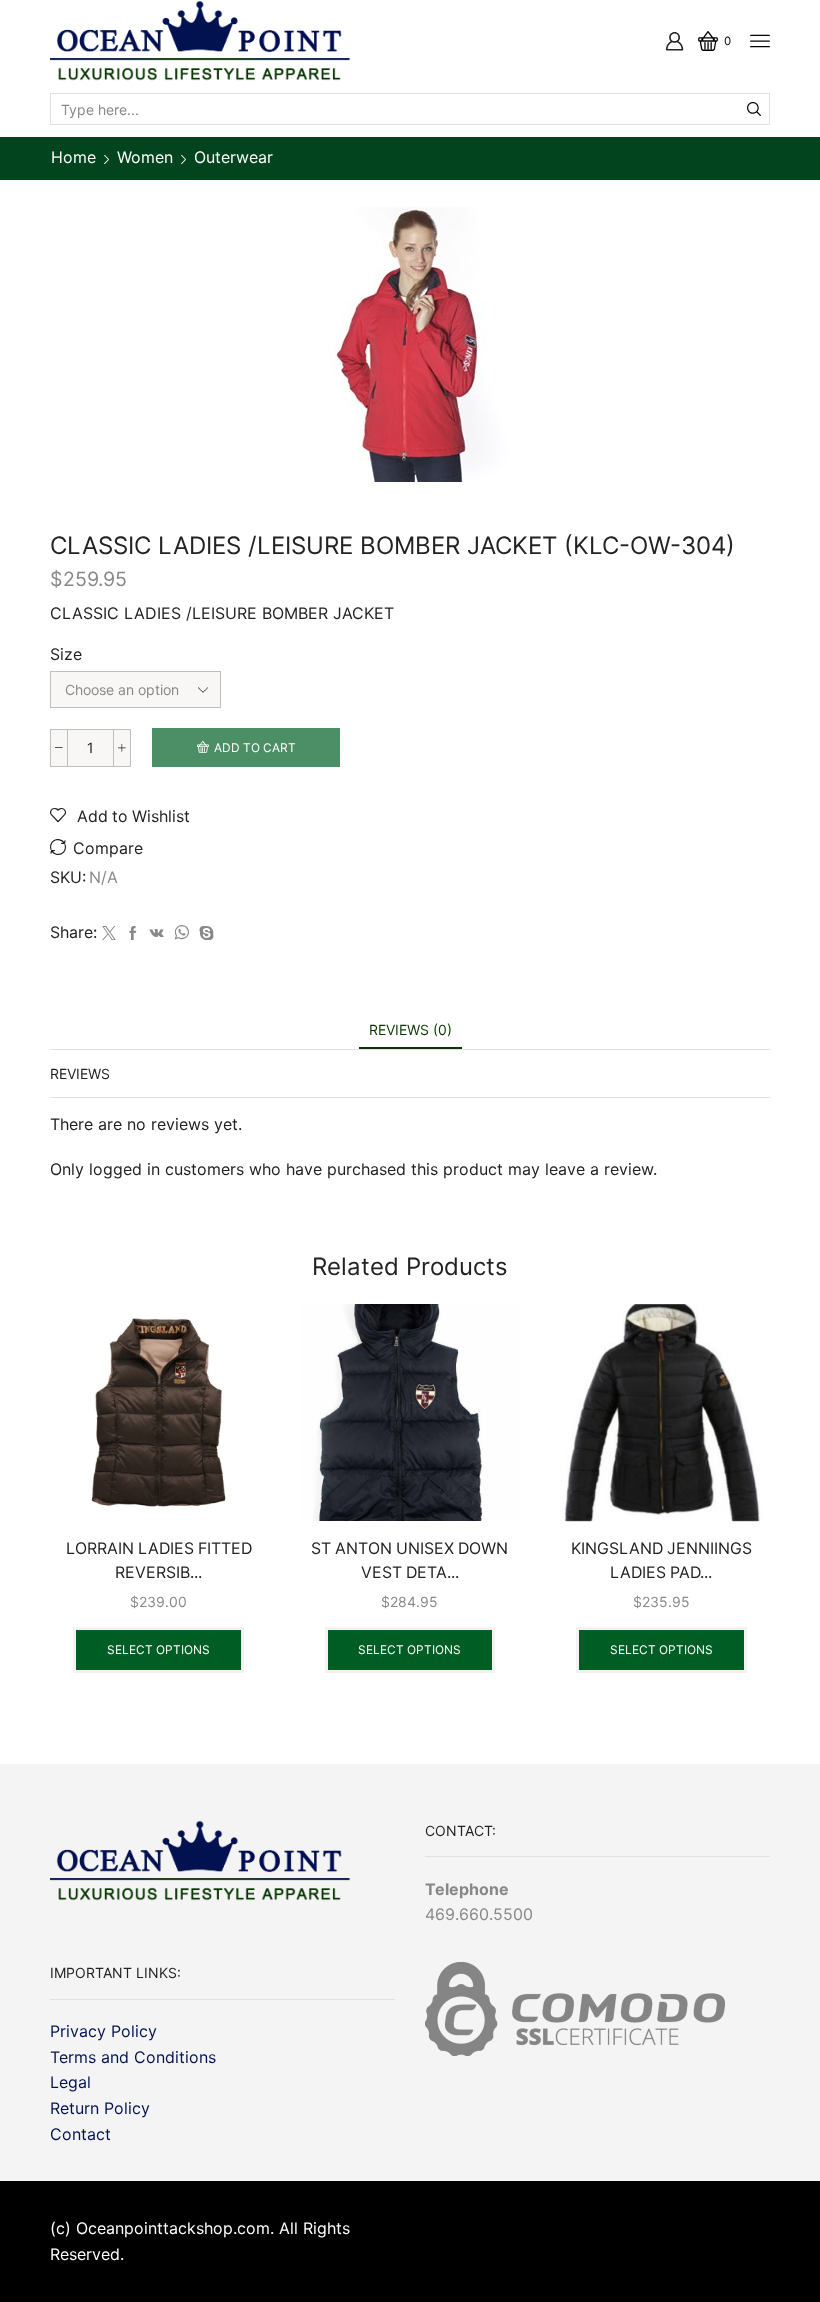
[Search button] (754, 109)
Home (73, 157)
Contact (80, 2134)
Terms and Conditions (133, 2057)
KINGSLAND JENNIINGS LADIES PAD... (661, 1560)
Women (145, 157)
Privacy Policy (103, 2031)
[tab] (410, 1029)
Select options (158, 1649)
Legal (70, 2082)
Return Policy (100, 2108)
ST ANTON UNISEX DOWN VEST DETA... (409, 1560)
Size (66, 654)
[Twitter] (109, 933)
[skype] (204, 933)
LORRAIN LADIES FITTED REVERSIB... (159, 1560)
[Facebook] (133, 933)
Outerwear (233, 157)
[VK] (157, 933)
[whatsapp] (181, 933)
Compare (108, 848)
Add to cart (255, 747)
